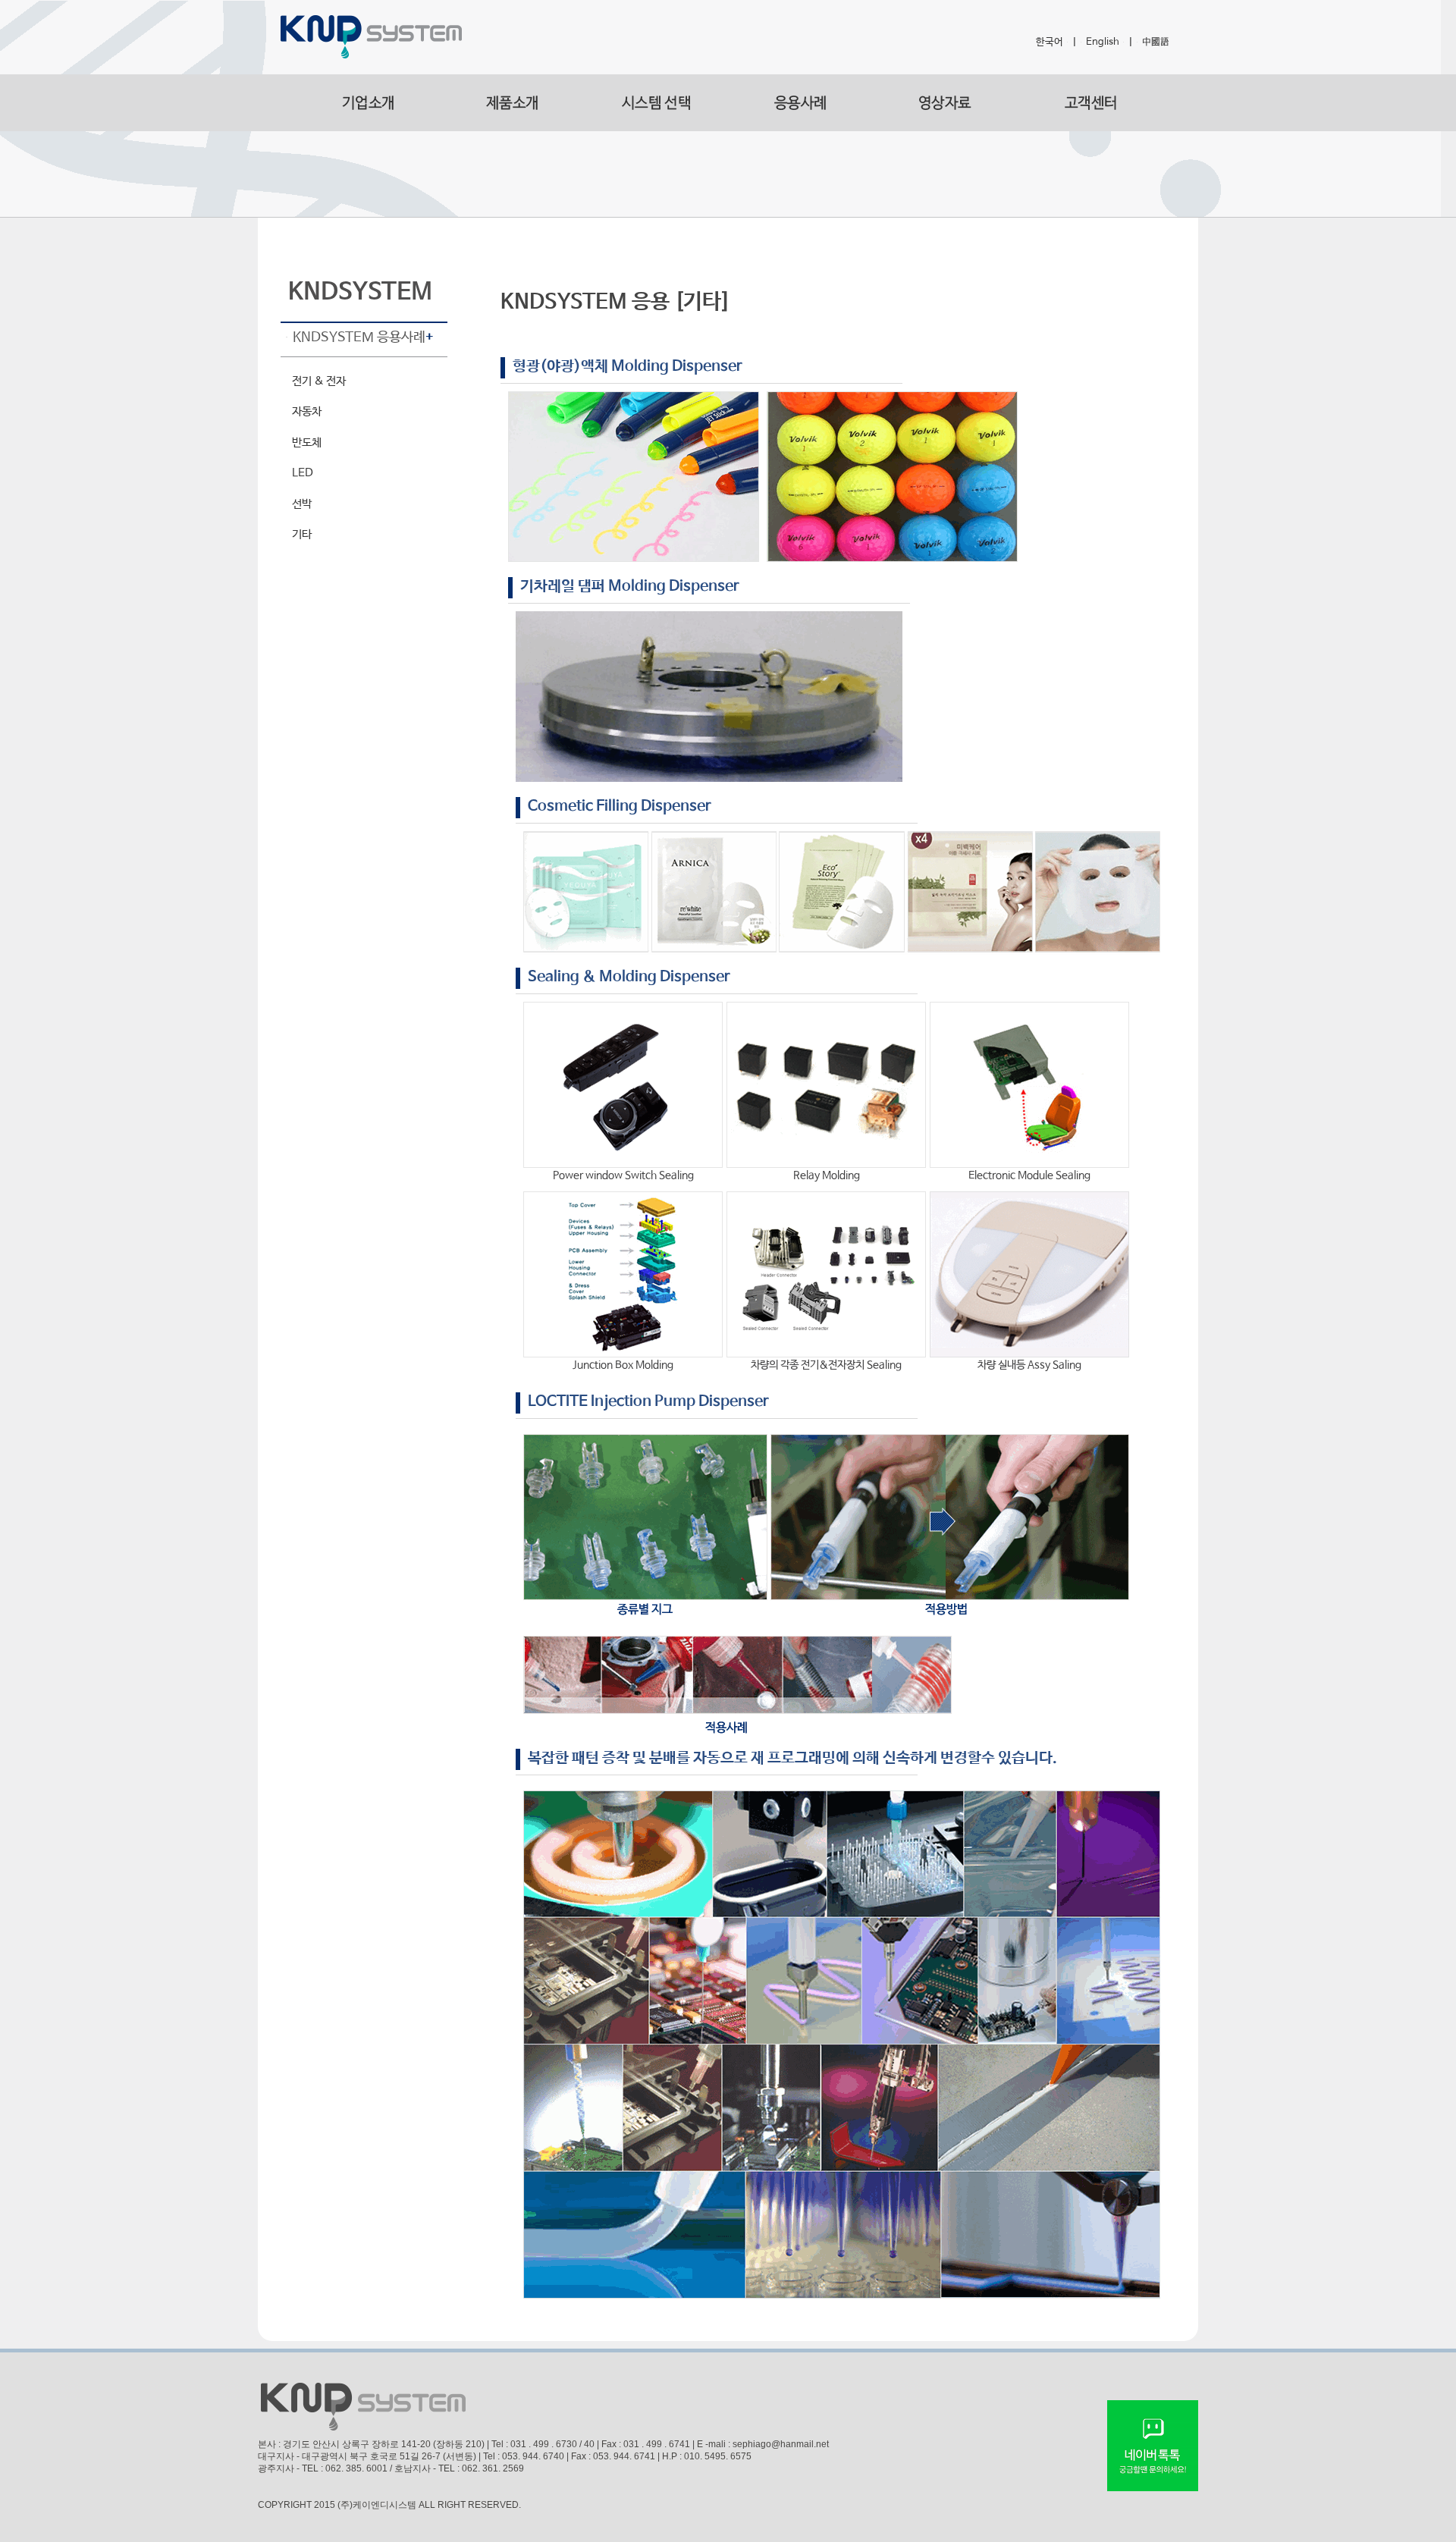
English (1103, 42)
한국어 (1050, 42)
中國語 (1156, 42)
